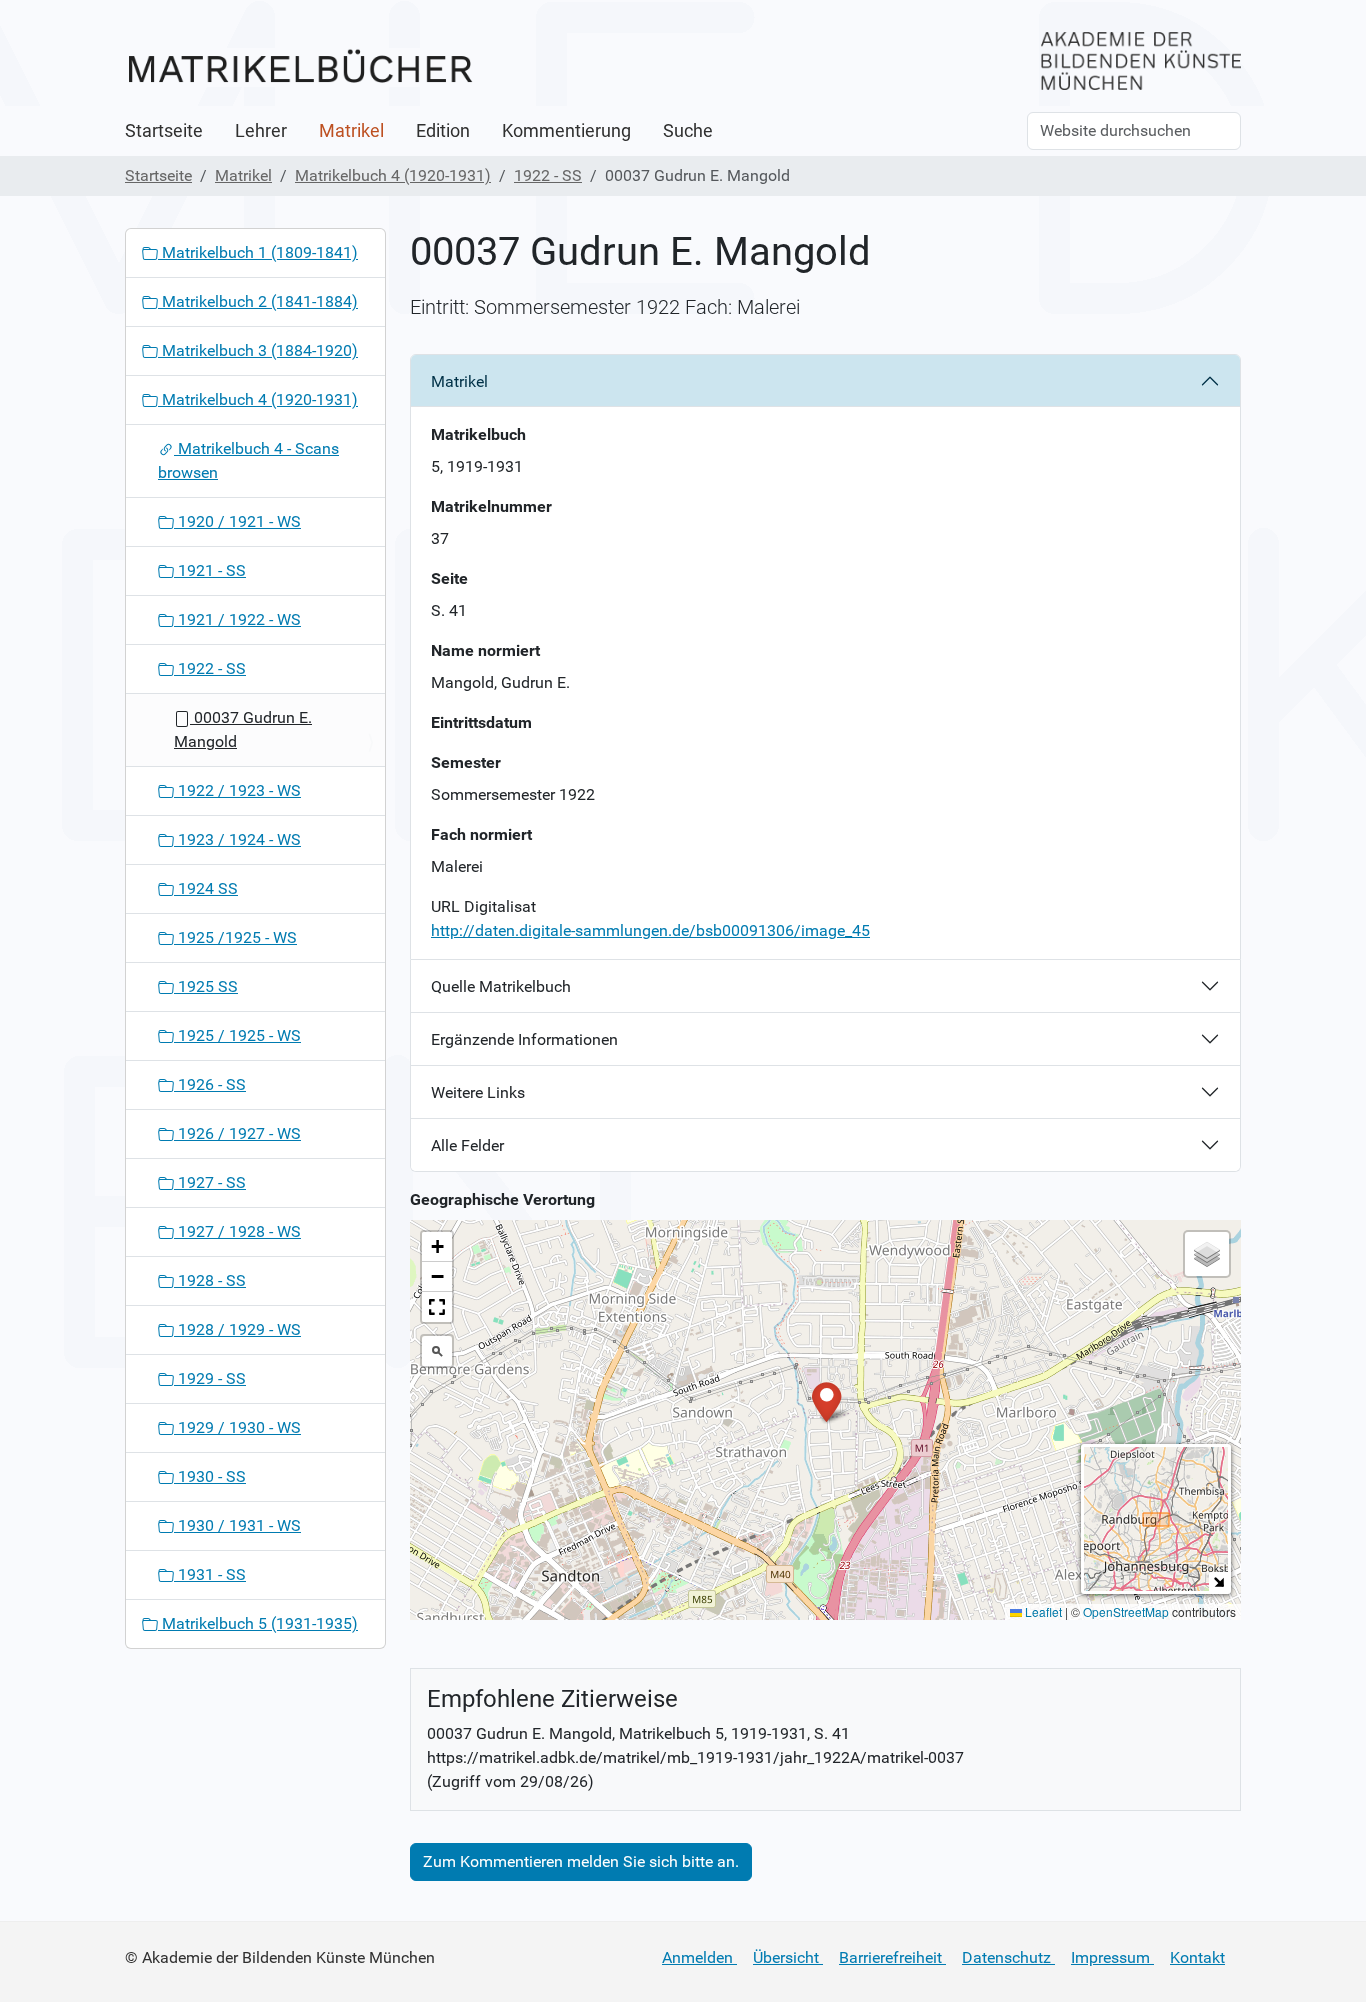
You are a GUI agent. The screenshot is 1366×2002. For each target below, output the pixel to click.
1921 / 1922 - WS (237, 619)
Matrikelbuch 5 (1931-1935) (258, 1623)
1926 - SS (210, 1084)
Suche (688, 131)
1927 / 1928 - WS (237, 1231)
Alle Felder (467, 1145)
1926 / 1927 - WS (237, 1133)
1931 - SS (210, 1574)
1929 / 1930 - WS (237, 1427)
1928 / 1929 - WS (237, 1329)
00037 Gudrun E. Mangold (243, 729)
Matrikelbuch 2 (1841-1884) (258, 301)
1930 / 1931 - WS (237, 1525)
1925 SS (206, 986)
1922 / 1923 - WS (237, 790)
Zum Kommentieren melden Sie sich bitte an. (581, 1861)
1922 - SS (548, 175)
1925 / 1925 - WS (237, 1035)
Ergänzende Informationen (524, 1039)
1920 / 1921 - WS (237, 521)
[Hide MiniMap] (1218, 1581)
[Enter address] (437, 1351)
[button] (826, 1400)
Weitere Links (478, 1092)
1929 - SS (210, 1378)
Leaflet (1042, 1611)
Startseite (164, 131)
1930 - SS (210, 1476)
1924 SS (206, 888)
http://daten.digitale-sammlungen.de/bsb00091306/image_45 (650, 930)
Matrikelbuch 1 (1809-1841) (258, 252)
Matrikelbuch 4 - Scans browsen (248, 460)
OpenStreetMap (1126, 1611)
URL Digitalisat (483, 906)
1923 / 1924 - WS (237, 839)
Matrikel (351, 131)
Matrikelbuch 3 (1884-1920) (258, 350)
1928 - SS (210, 1280)
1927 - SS (210, 1182)
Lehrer (261, 131)
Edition (443, 131)
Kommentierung (566, 131)
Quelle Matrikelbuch (501, 986)
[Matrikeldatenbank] (300, 67)
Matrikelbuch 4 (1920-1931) (393, 175)
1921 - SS (210, 570)
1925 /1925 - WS (235, 937)
